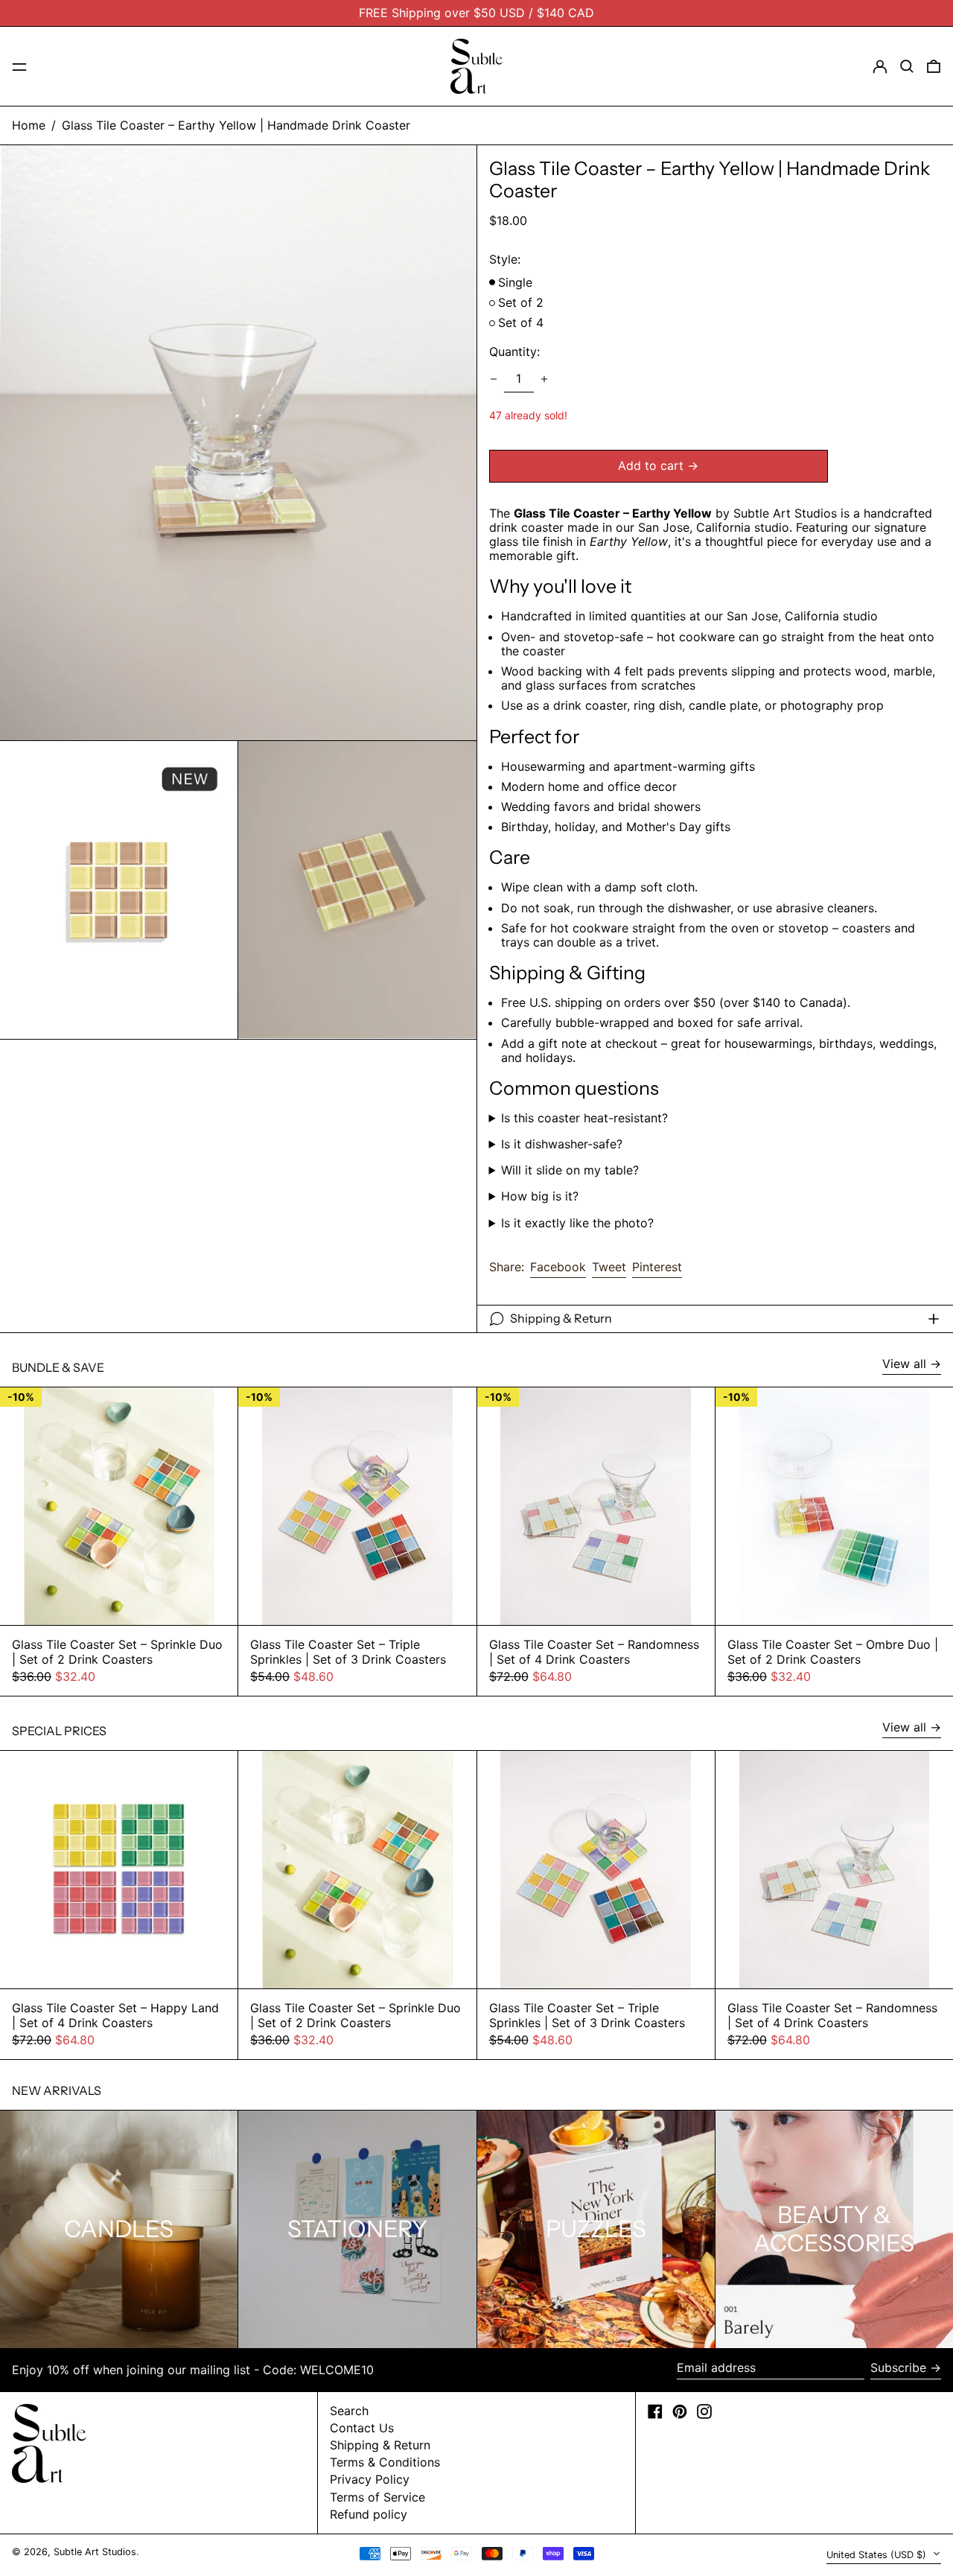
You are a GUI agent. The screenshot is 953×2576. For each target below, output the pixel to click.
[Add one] (544, 379)
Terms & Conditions (385, 2462)
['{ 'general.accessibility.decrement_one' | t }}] (494, 379)
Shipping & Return (380, 2445)
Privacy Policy (370, 2479)
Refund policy (369, 2514)
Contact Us (362, 2428)
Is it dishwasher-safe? (562, 1144)
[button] (907, 66)
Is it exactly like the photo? (577, 1223)
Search (349, 2411)
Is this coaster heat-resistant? (584, 1118)
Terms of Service (377, 2497)
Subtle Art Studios (95, 2552)
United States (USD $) (878, 2555)
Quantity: (514, 352)
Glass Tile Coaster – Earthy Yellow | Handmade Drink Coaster (236, 125)
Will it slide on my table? (570, 1170)
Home (29, 125)
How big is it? (540, 1196)
